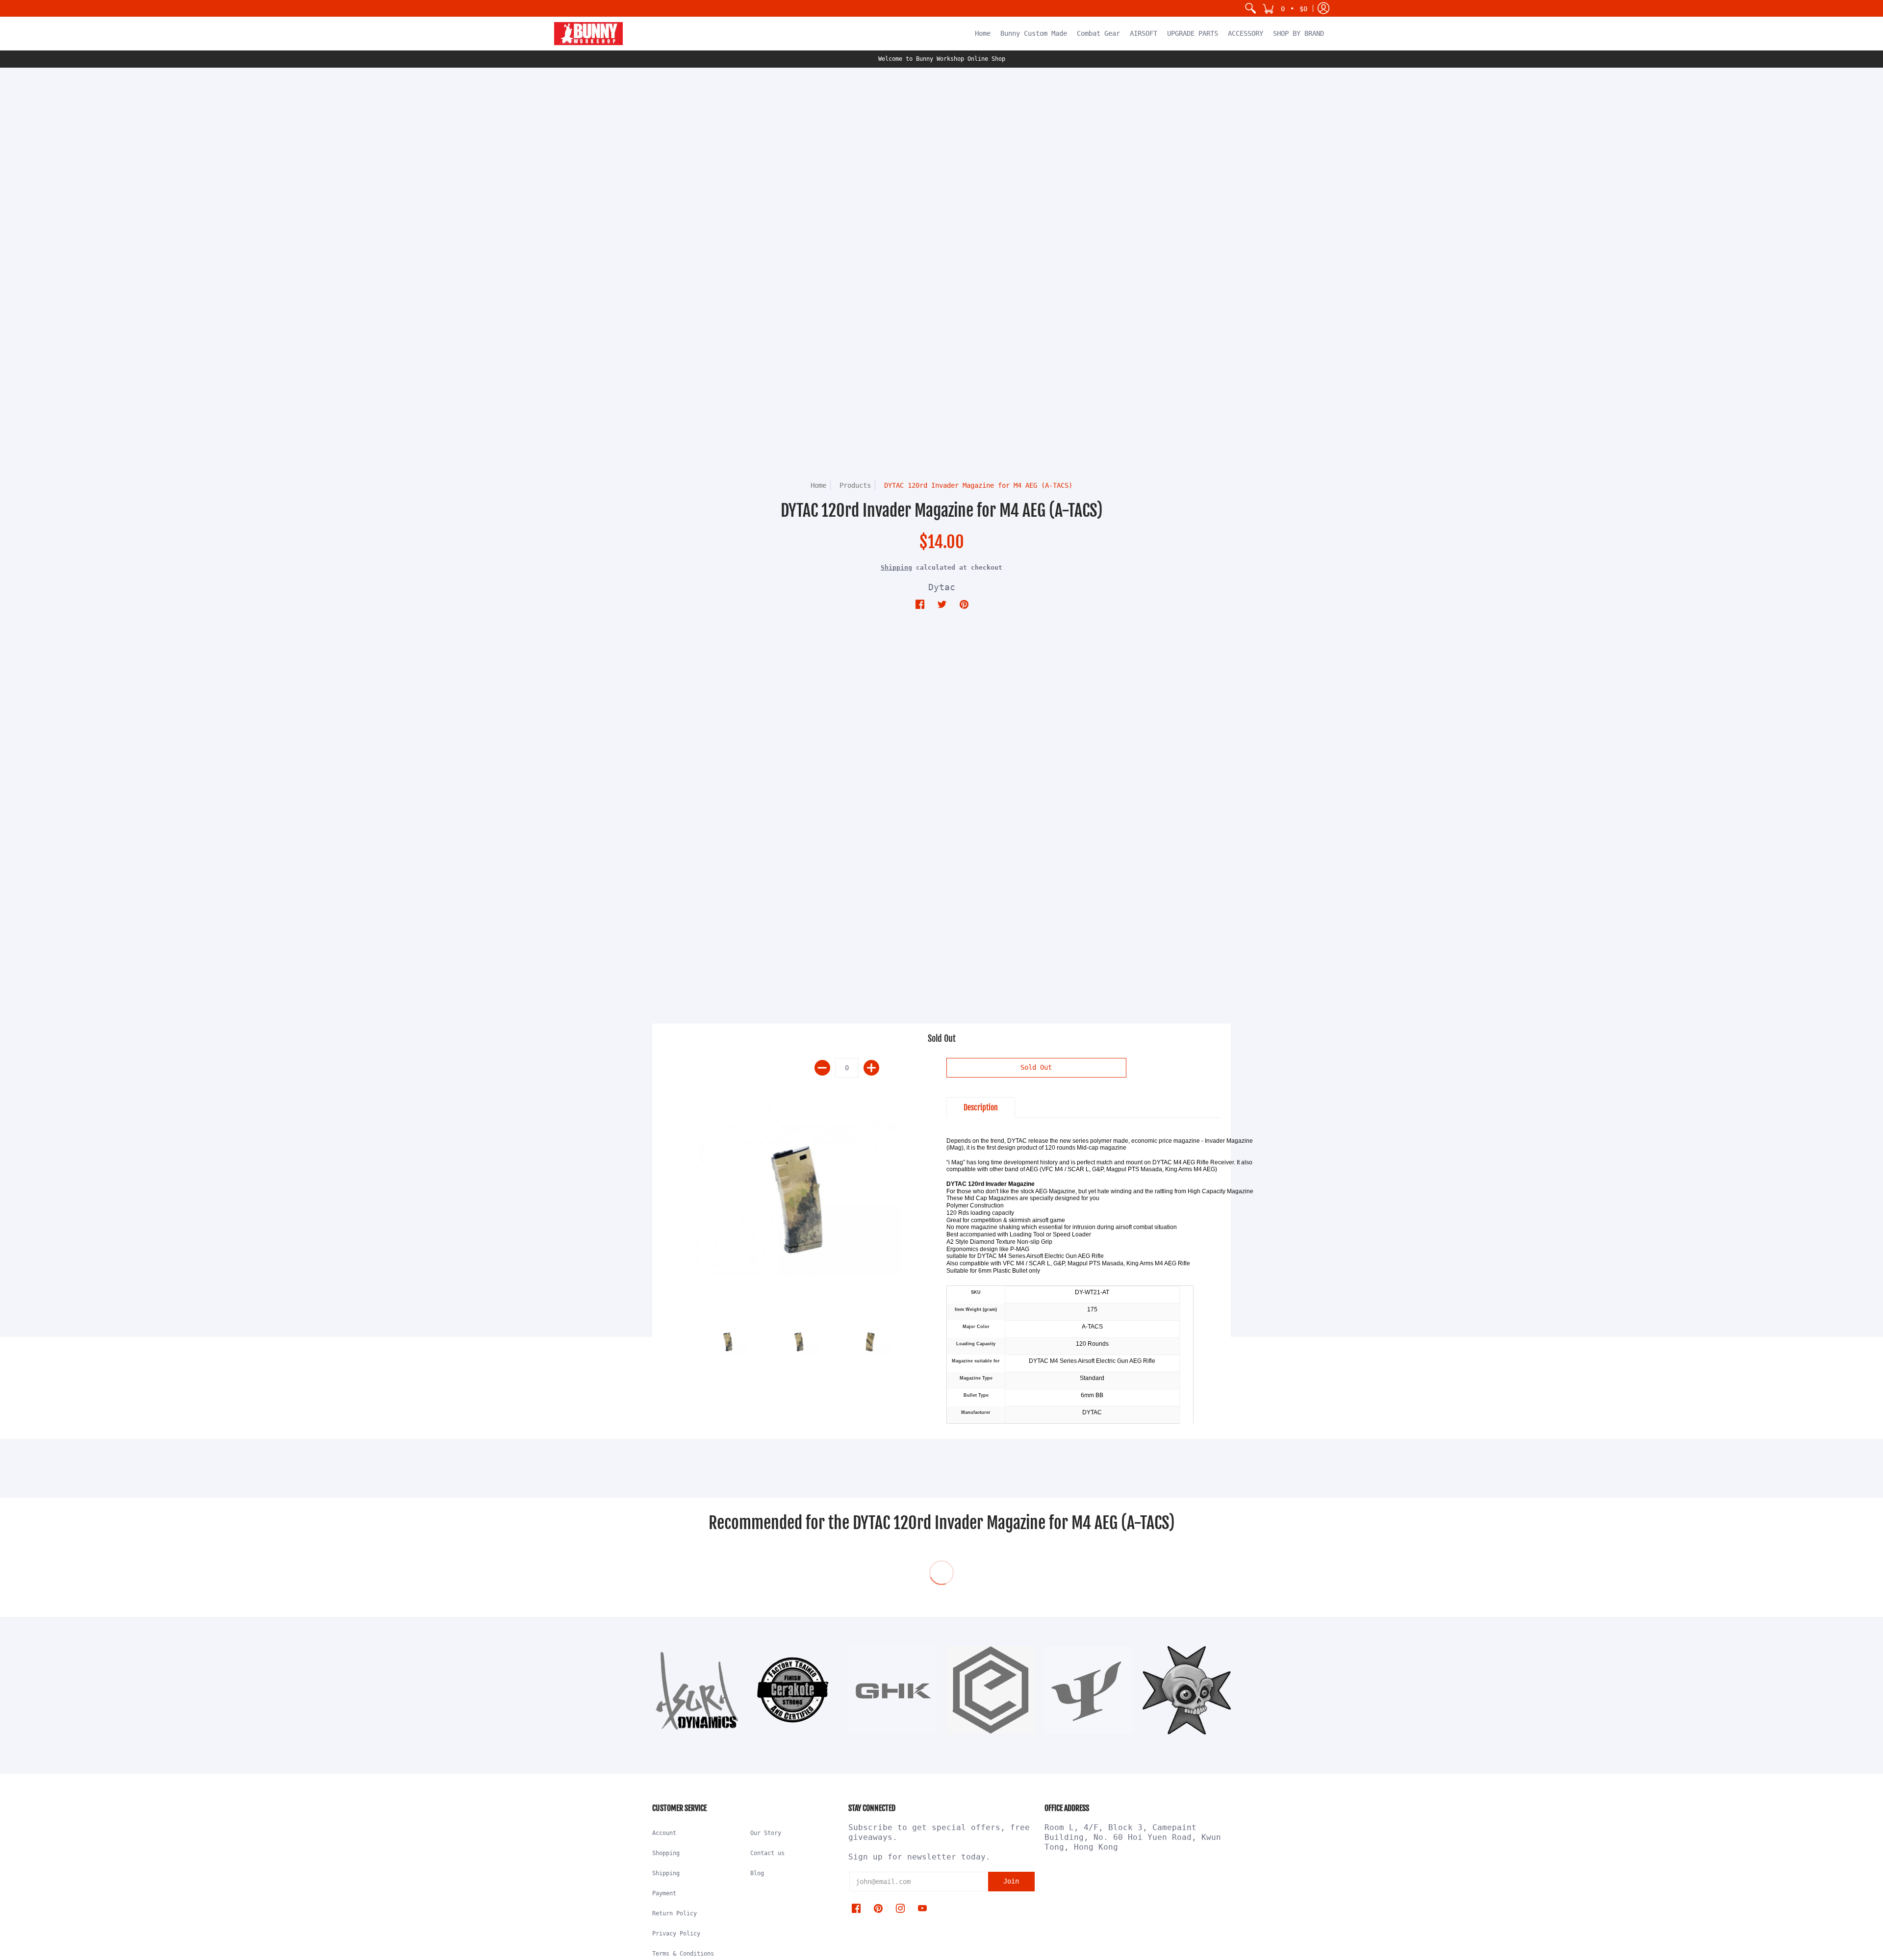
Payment (664, 1893)
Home (818, 485)
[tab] (981, 1107)
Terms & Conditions (683, 1954)
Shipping (896, 567)
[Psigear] (1089, 1690)
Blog (757, 1873)
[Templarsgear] (1187, 1690)
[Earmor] (991, 1690)
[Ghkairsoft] (892, 1690)
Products (855, 485)
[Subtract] (822, 1068)
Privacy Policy (676, 1934)
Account (664, 1833)
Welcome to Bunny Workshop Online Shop (942, 59)
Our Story (766, 1833)
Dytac (942, 587)
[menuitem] (1250, 8)
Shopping (666, 1853)
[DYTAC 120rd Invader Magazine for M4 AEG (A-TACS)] (799, 1199)
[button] (1285, 8)
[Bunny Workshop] (588, 34)
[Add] (871, 1068)
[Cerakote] (794, 1690)
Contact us (767, 1853)
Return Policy (674, 1913)
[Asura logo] (696, 1690)
